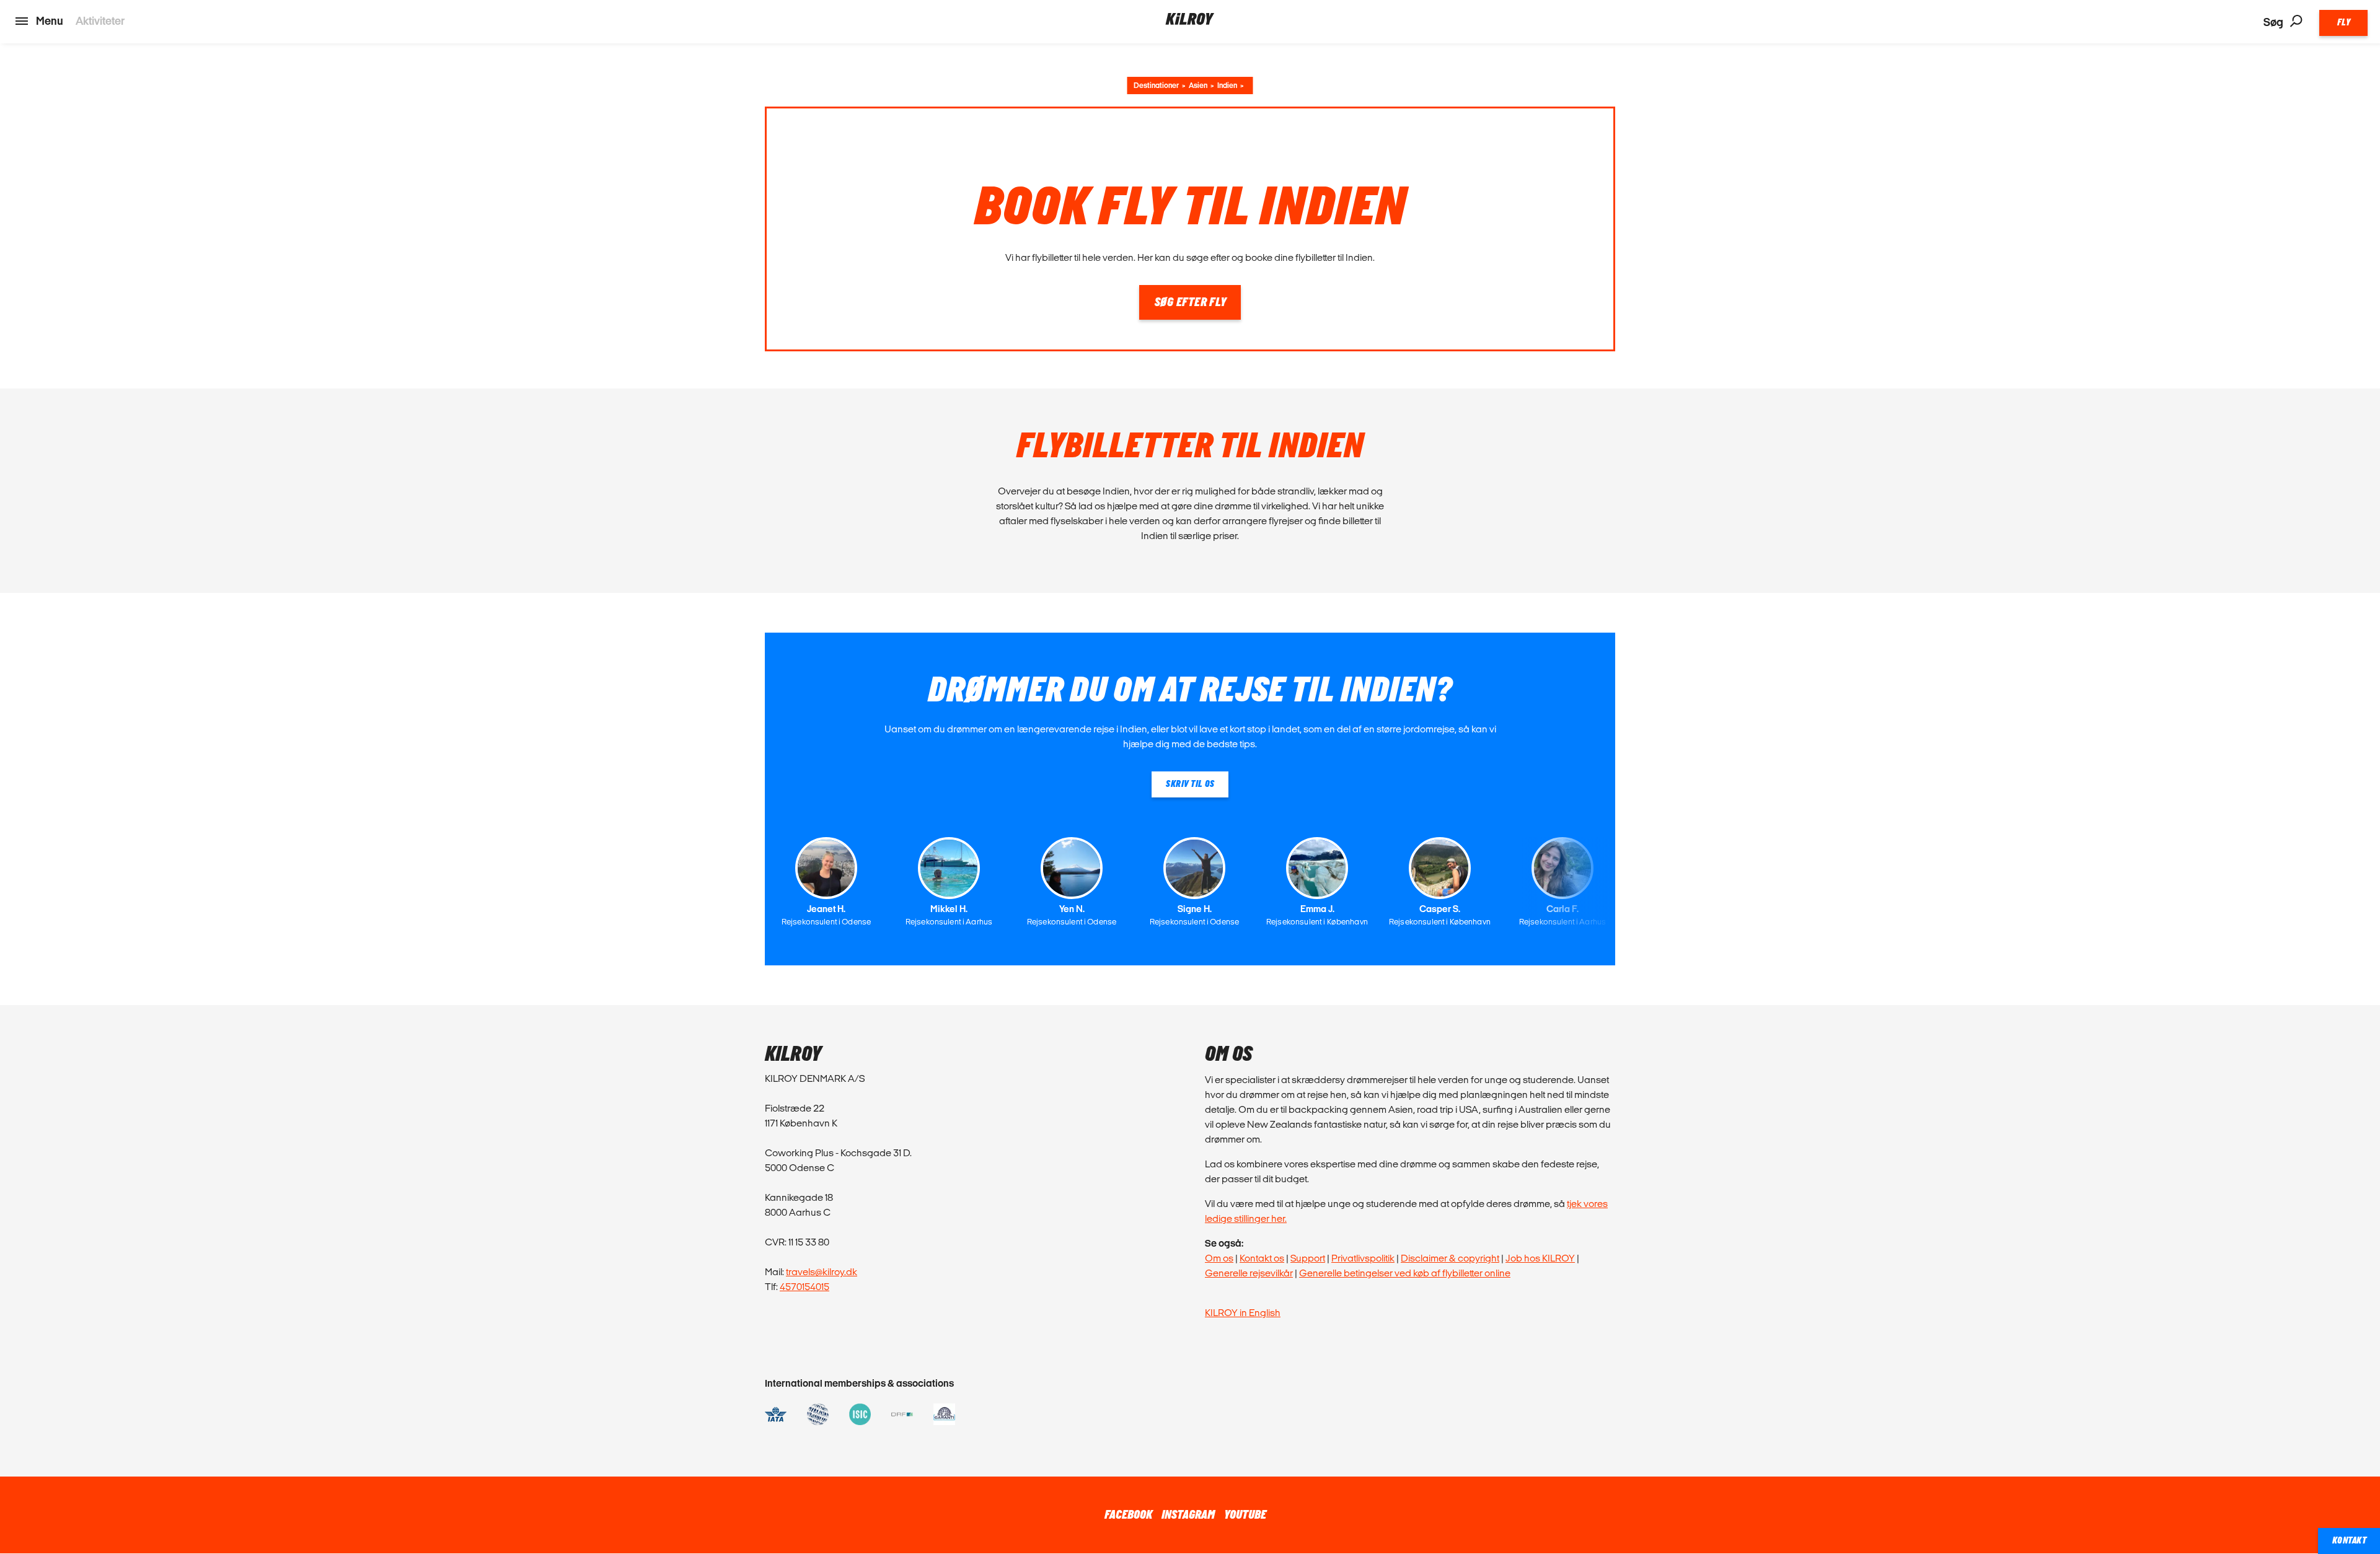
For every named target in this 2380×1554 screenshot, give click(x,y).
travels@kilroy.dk (822, 1272)
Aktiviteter (100, 21)
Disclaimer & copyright (1450, 1258)
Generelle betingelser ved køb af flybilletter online (1405, 1273)
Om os (1219, 1258)
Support (1308, 1258)
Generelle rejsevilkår (1249, 1273)
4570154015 (804, 1287)
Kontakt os (1262, 1258)
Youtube (1245, 1515)
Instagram (1188, 1515)
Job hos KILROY (1540, 1258)
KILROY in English (1243, 1313)
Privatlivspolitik (1363, 1258)
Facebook (1128, 1515)
